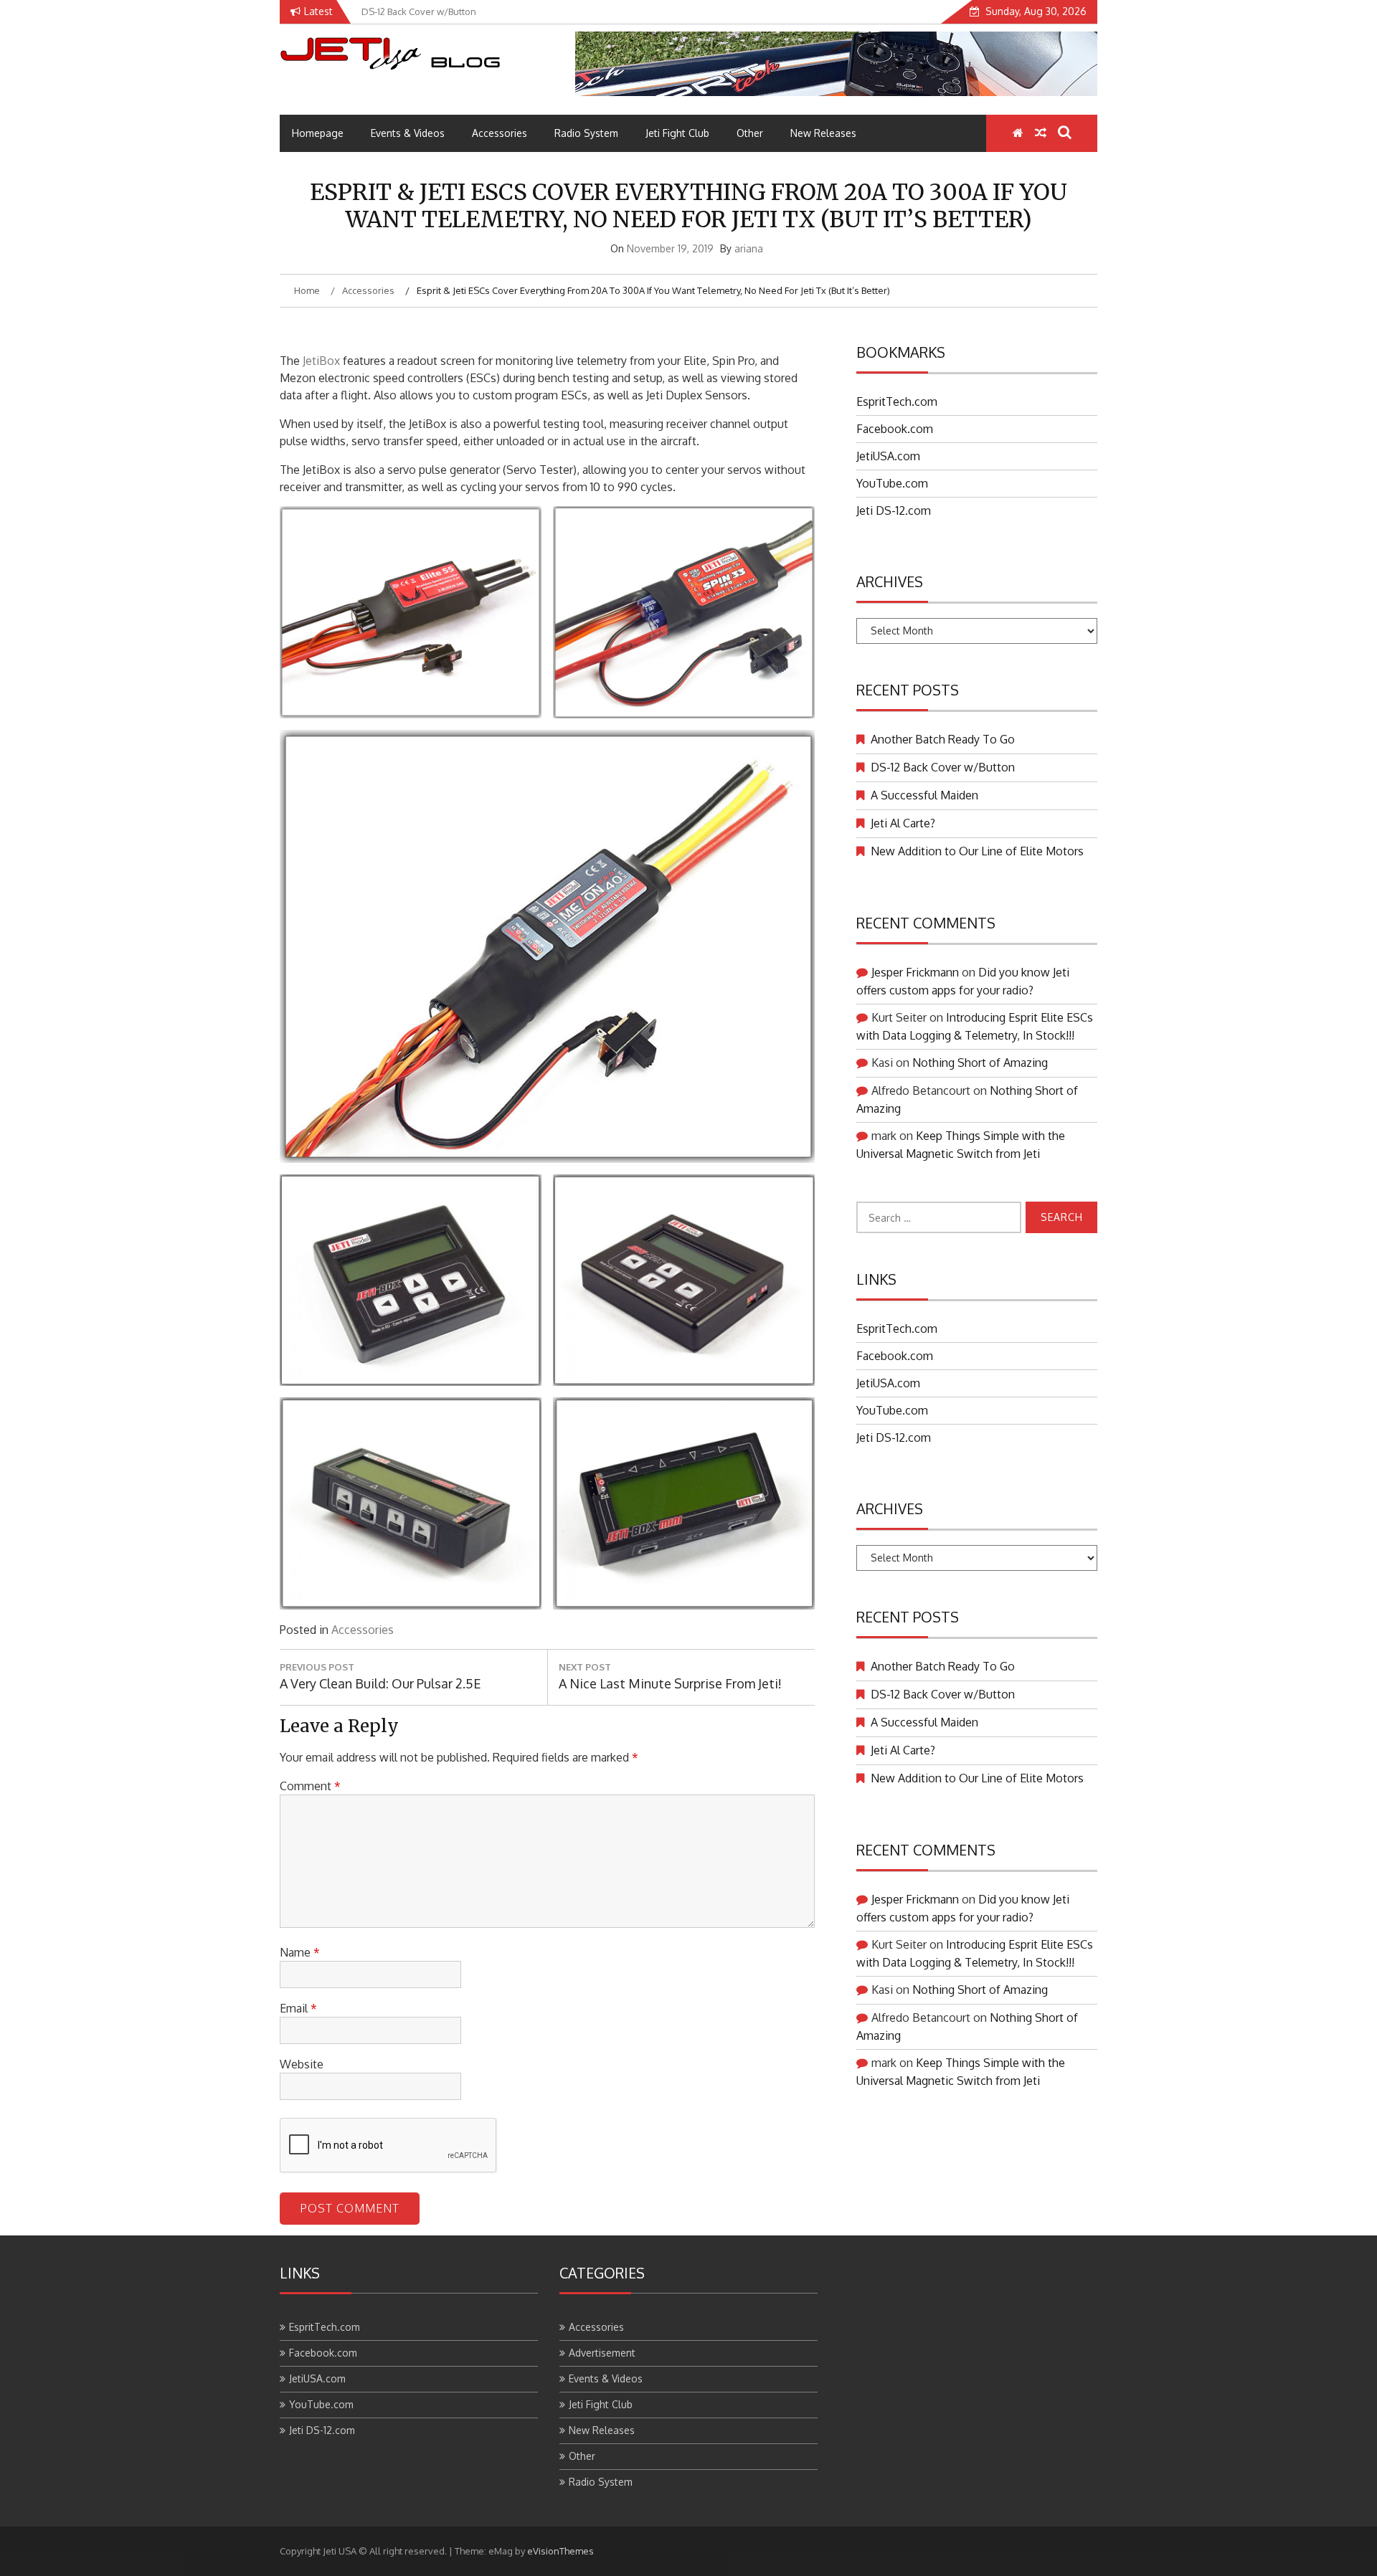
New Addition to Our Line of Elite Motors (977, 851)
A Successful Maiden (924, 795)
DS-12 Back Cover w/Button (943, 767)
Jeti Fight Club (677, 133)
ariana (749, 248)
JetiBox (323, 361)
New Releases (823, 133)
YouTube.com (892, 483)
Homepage (318, 133)
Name (300, 1952)
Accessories (500, 133)
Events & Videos (408, 133)
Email (298, 2008)
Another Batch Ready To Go (943, 739)
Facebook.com (895, 429)
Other (750, 133)
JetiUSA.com (888, 456)
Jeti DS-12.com (894, 510)
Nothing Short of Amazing (980, 1063)
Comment (310, 1786)
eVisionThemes (560, 2551)
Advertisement (602, 2353)
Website (302, 2064)
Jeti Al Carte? (903, 823)
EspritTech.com (897, 401)
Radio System (586, 133)
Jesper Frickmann (915, 972)
